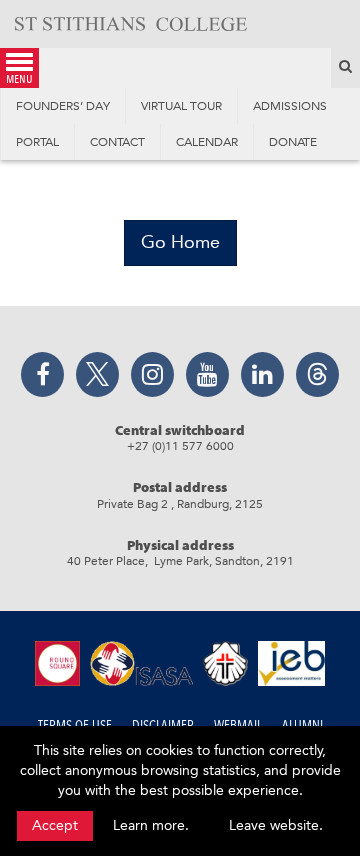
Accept (55, 825)
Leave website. (276, 825)
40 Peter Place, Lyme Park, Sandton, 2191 (180, 561)
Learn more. (151, 825)
